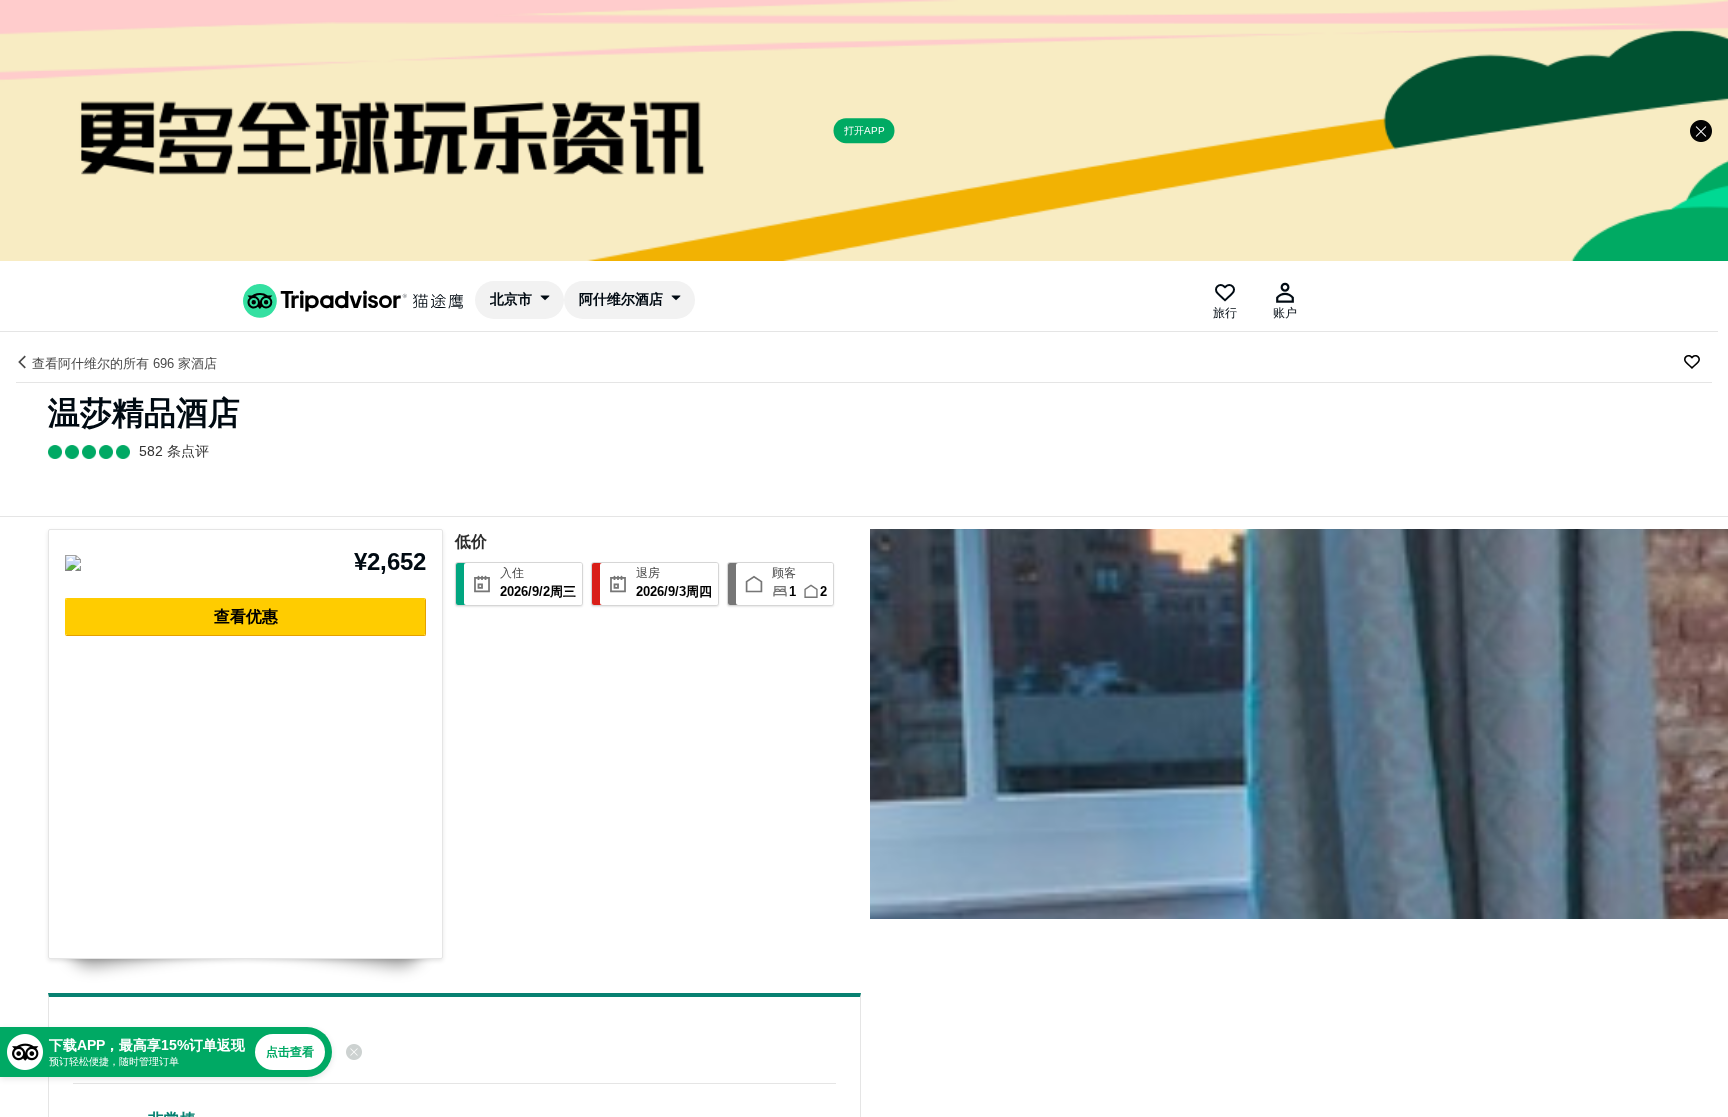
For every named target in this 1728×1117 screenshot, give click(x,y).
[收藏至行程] (1692, 362)
